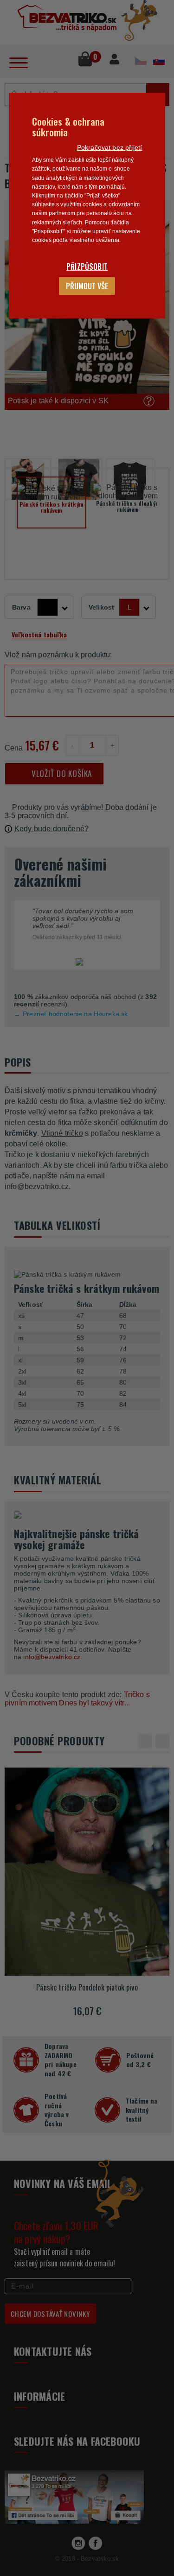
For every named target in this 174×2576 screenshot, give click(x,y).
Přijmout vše (87, 286)
